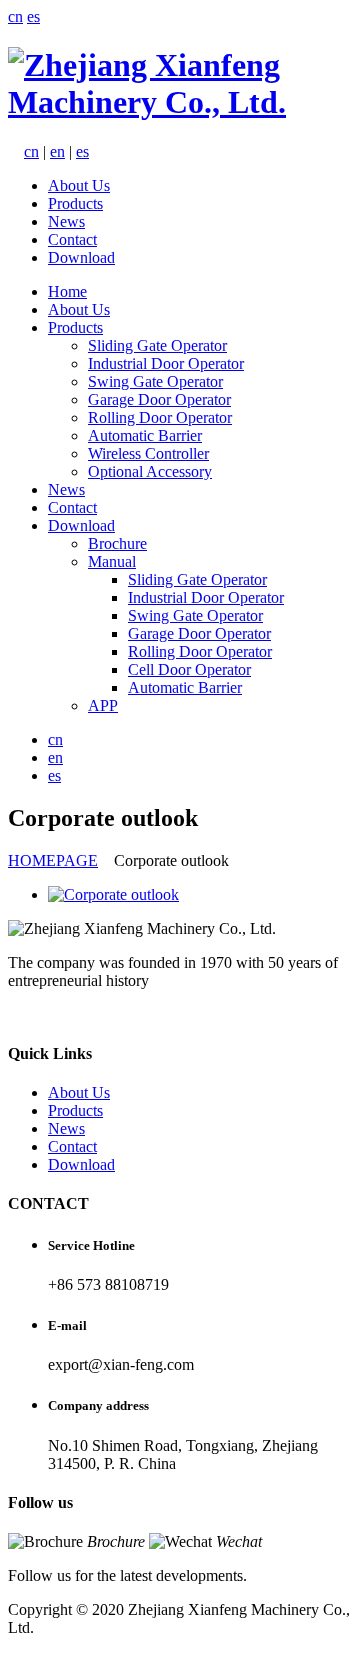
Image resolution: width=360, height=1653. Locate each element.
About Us (79, 185)
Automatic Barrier (145, 435)
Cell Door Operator (189, 669)
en (57, 151)
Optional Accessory (150, 471)
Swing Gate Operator (155, 381)
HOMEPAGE (53, 860)
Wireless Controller (148, 453)
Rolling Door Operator (160, 417)
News (66, 221)
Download (81, 257)
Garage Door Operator (159, 399)
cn (15, 16)
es (33, 16)
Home (67, 291)
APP (103, 705)
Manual (112, 561)
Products (75, 203)
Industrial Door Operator (166, 363)
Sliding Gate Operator (157, 345)
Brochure (117, 543)
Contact (72, 239)
